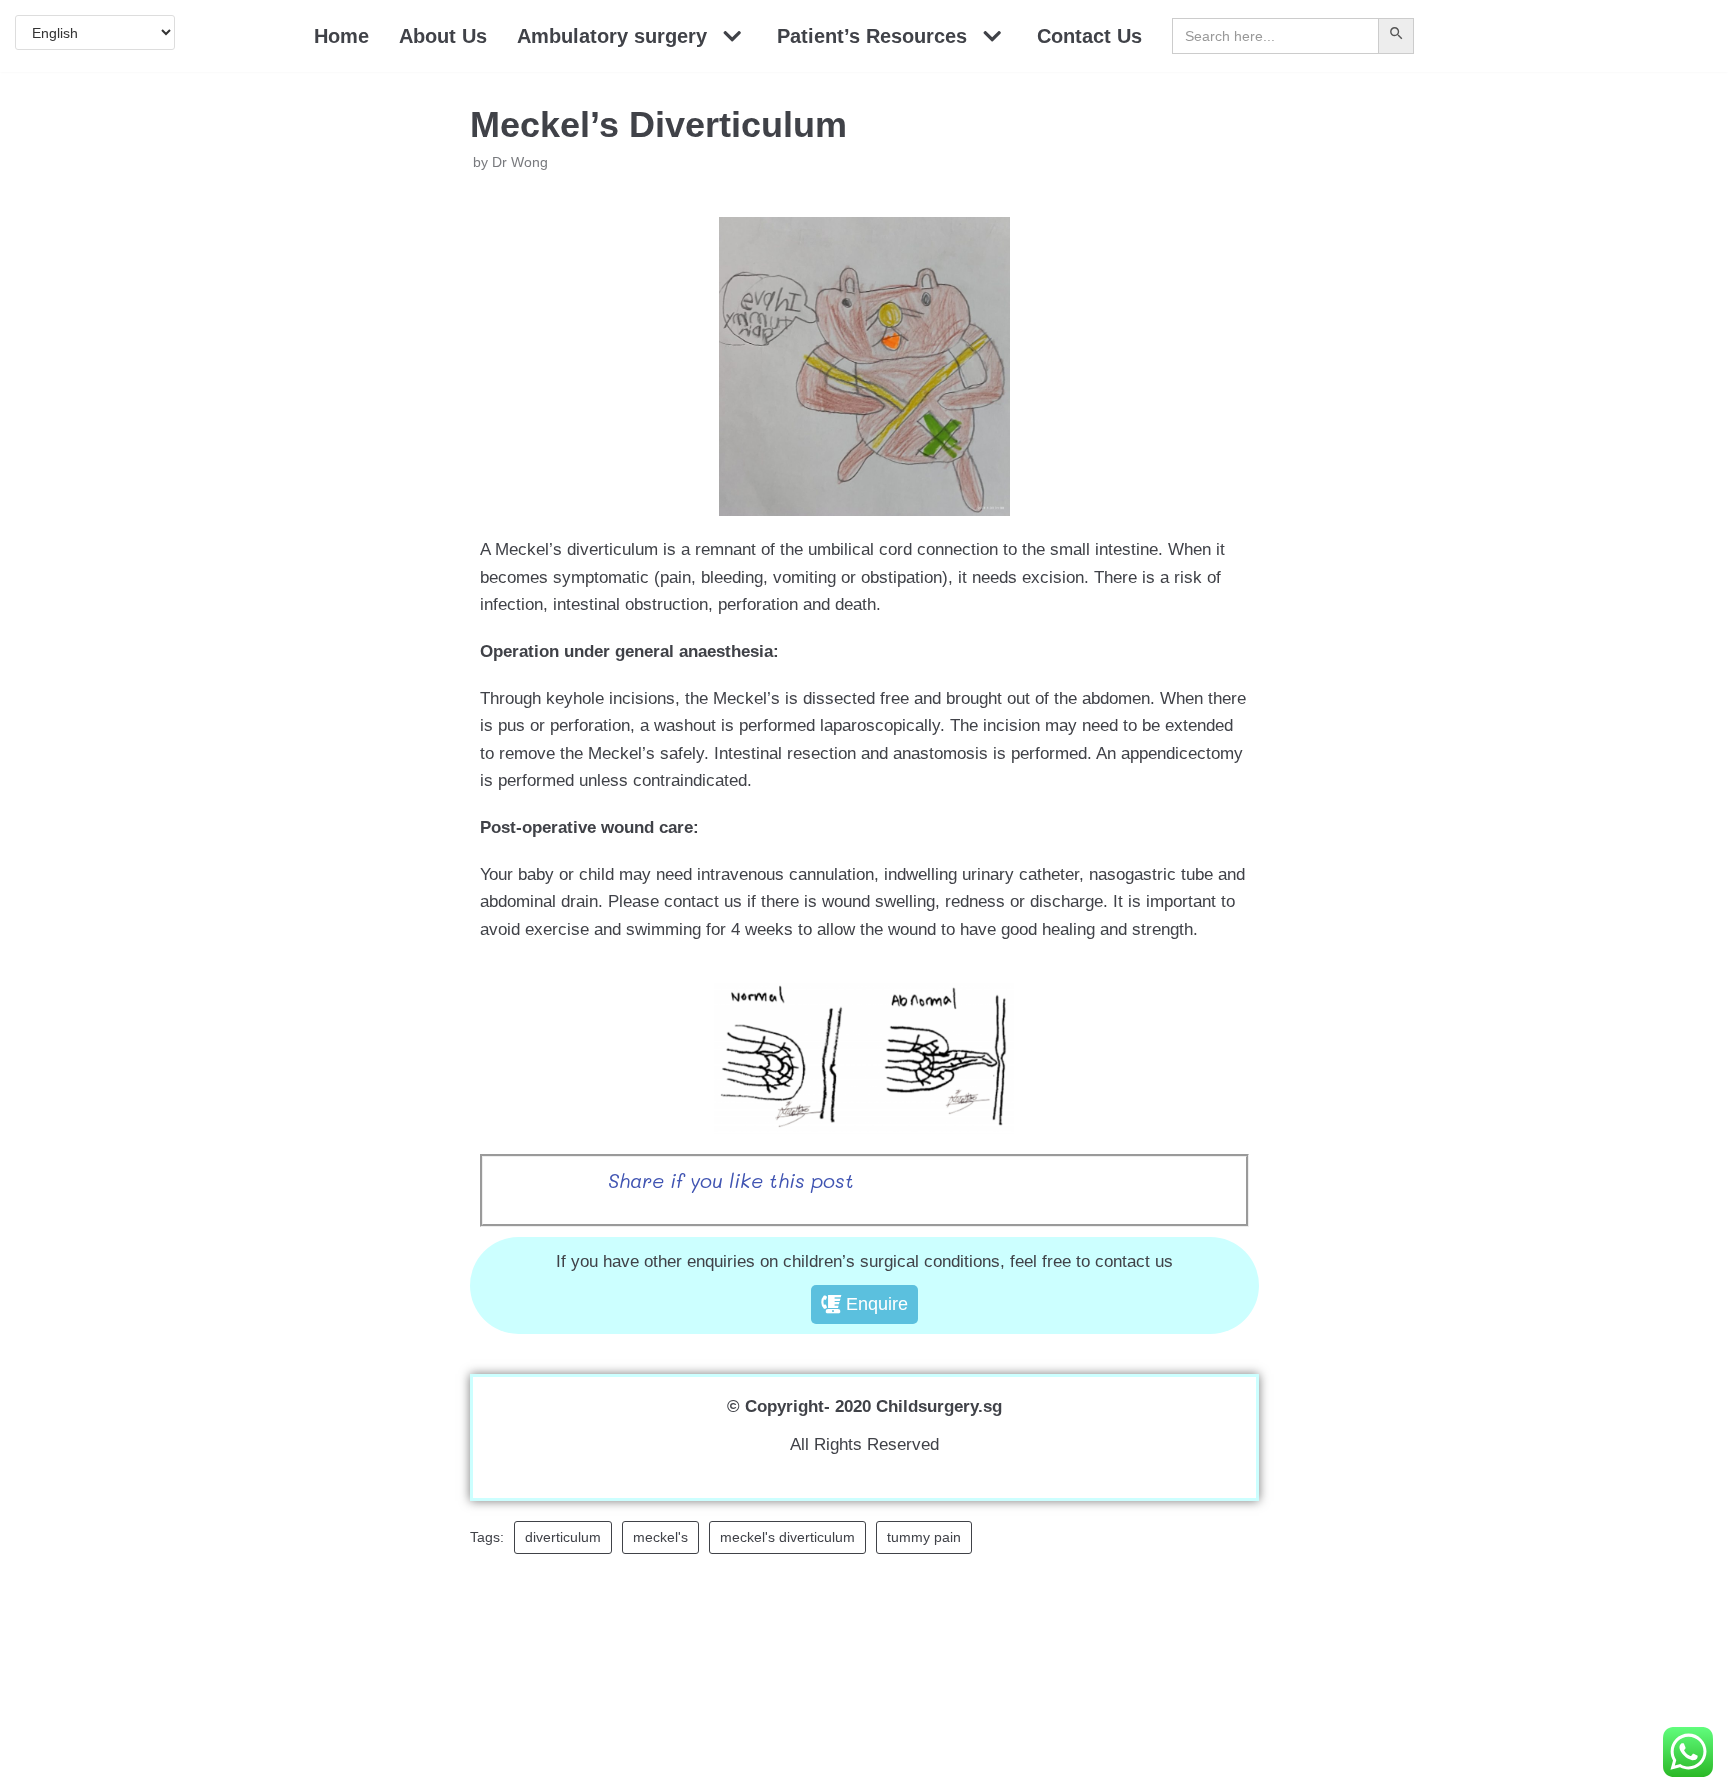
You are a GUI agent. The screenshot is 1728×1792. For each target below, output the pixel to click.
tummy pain (924, 1537)
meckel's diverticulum (787, 1537)
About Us (443, 36)
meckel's (660, 1537)
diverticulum (563, 1537)
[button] (864, 1304)
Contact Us (1089, 36)
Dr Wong (520, 162)
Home (341, 36)
